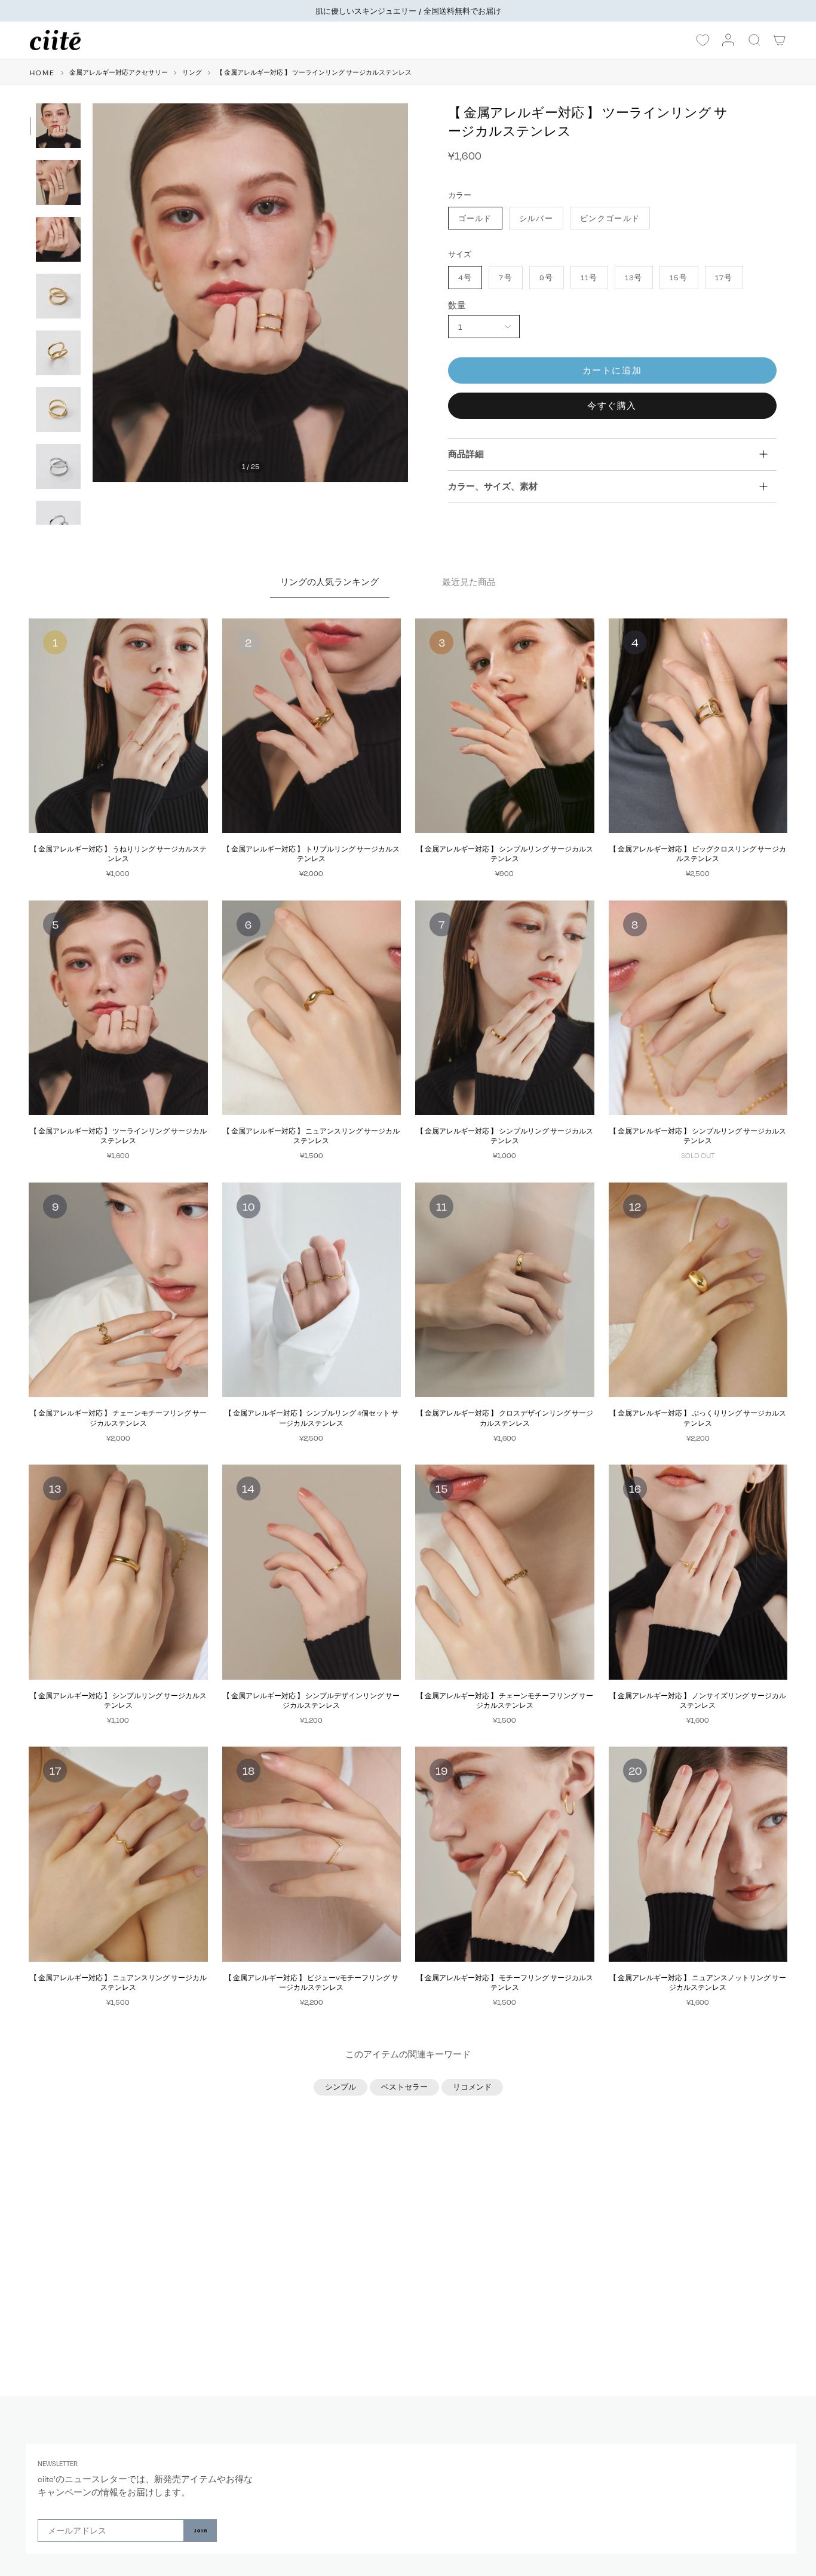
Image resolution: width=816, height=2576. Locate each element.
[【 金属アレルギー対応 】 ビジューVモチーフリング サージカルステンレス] (312, 1854)
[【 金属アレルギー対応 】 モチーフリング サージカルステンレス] (505, 1854)
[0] (703, 41)
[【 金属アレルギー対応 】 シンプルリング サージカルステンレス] (505, 726)
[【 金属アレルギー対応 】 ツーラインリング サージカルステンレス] (118, 1008)
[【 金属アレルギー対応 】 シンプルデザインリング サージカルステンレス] (312, 1572)
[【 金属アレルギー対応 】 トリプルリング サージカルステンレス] (312, 726)
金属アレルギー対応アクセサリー (119, 72)
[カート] (780, 40)
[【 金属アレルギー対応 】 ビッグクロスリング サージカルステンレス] (698, 726)
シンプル (340, 2087)
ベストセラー (404, 2087)
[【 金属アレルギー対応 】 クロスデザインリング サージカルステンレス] (505, 1290)
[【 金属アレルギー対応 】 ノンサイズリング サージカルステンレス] (698, 1572)
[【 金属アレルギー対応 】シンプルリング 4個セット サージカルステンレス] (312, 1290)
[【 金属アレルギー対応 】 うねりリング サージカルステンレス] (118, 726)
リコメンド (472, 2087)
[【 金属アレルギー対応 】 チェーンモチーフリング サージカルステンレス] (118, 1290)
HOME (42, 72)
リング (192, 72)
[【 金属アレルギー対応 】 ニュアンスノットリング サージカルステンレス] (698, 1854)
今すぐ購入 (612, 405)
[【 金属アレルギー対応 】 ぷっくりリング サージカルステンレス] (698, 1290)
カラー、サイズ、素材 (493, 486)
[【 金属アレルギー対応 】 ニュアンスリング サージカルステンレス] (312, 1008)
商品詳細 (466, 454)
